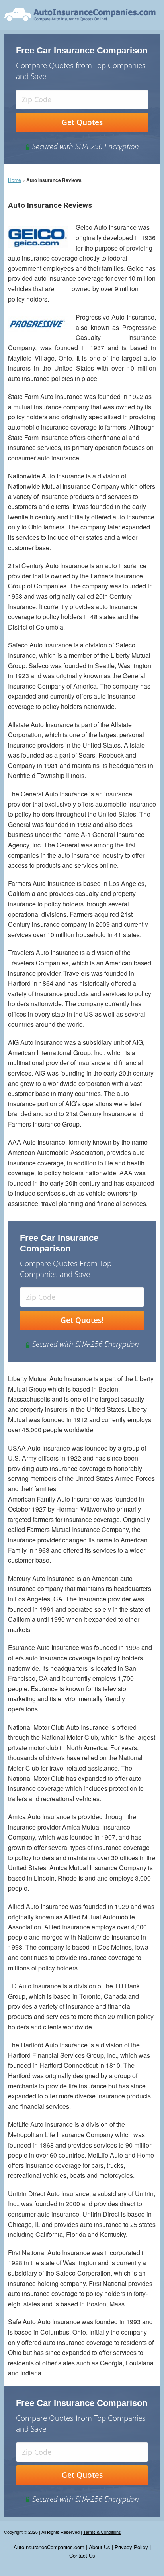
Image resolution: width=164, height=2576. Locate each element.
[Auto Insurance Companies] (80, 14)
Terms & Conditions (102, 2532)
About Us (100, 2547)
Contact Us (82, 2555)
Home (15, 180)
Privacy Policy (131, 2547)
